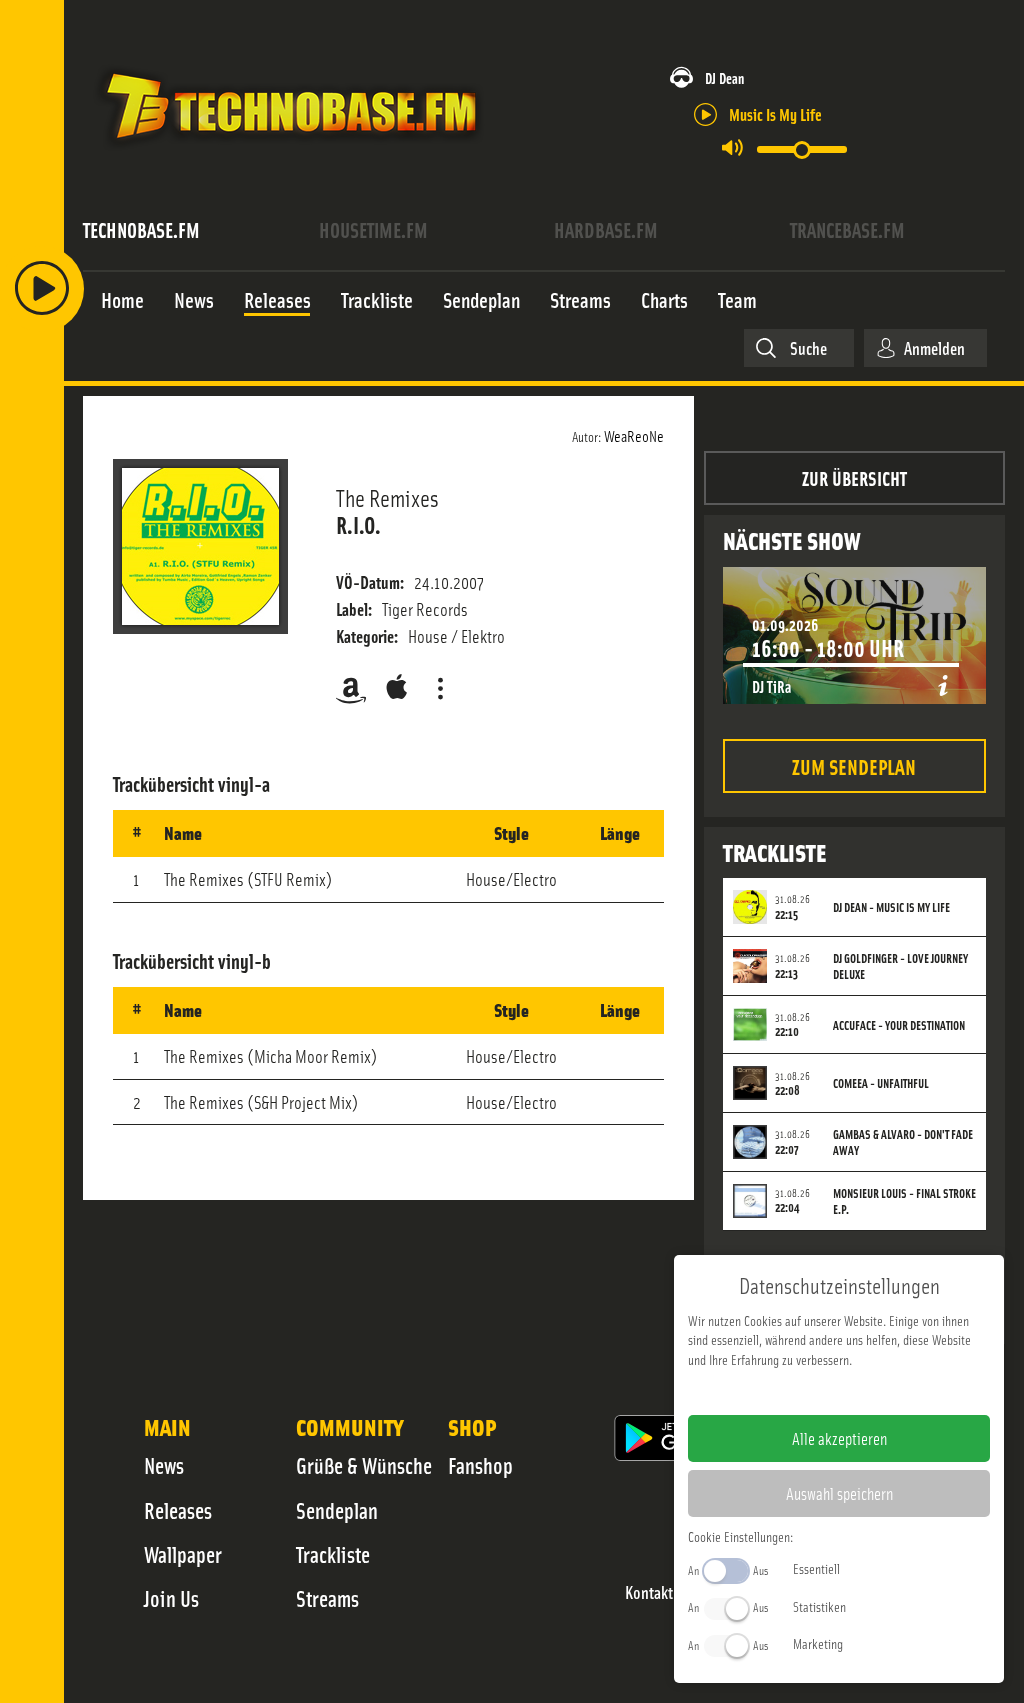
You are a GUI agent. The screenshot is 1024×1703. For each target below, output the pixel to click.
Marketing (818, 1643)
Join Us (171, 1598)
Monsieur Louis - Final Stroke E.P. (904, 1201)
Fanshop (480, 1465)
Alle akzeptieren (839, 1438)
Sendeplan (337, 1510)
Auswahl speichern (839, 1493)
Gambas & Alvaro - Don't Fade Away (903, 1142)
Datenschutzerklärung (873, 1391)
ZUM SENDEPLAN (854, 765)
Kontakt (649, 1592)
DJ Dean (724, 77)
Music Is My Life (775, 113)
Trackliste (333, 1554)
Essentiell (816, 1568)
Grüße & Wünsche (364, 1465)
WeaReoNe (634, 435)
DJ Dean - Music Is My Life (891, 907)
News (164, 1465)
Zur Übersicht (854, 477)
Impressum (777, 1391)
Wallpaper (183, 1554)
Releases (178, 1510)
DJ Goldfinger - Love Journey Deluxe (900, 966)
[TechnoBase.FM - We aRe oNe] (289, 153)
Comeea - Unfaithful (881, 1083)
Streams (327, 1598)
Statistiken (819, 1606)
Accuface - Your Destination (899, 1025)
